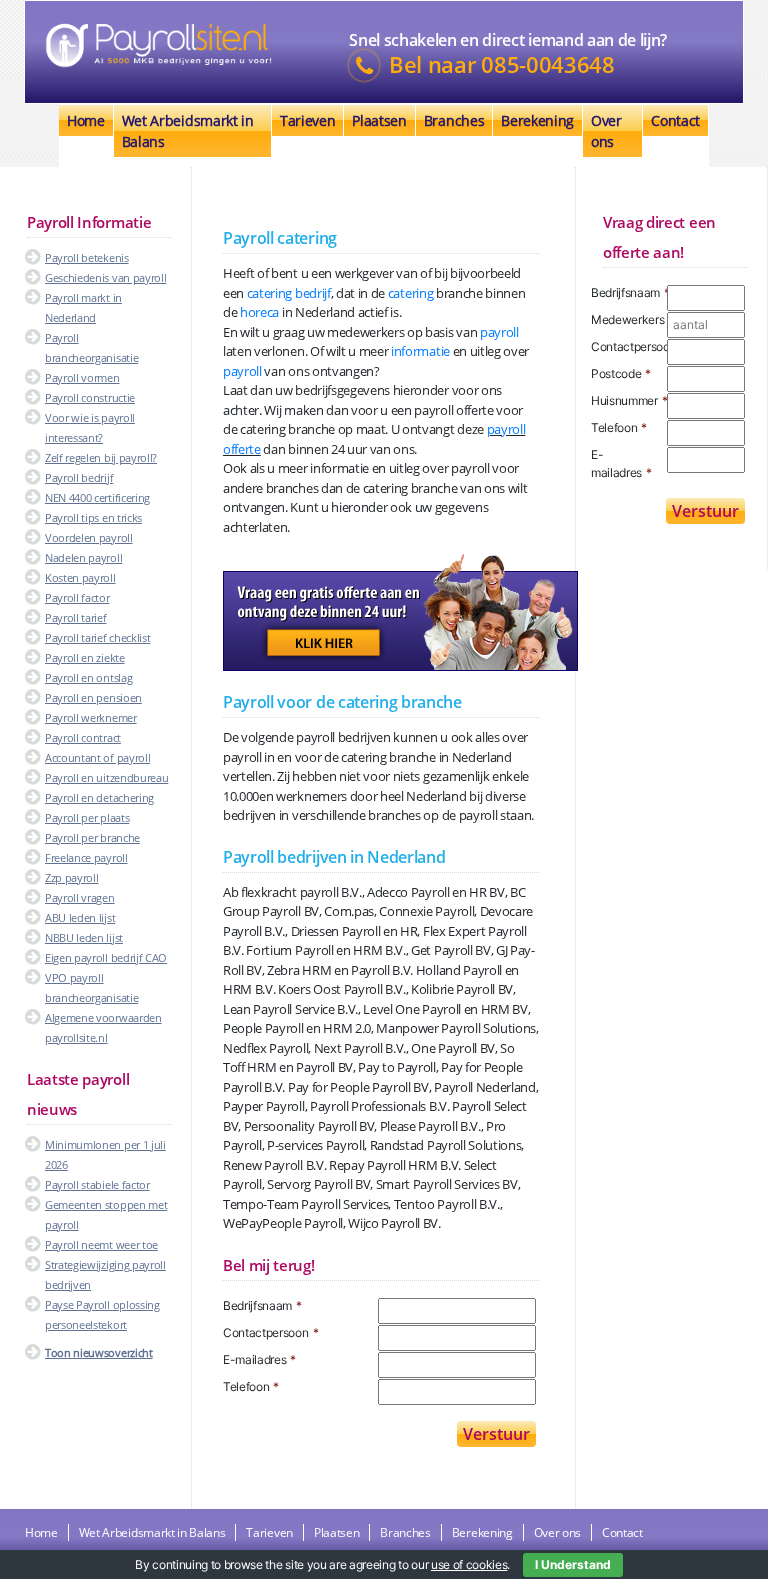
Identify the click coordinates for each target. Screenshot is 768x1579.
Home (86, 120)
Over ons (606, 131)
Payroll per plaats (87, 817)
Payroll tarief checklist (97, 637)
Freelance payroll (86, 857)
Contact (675, 120)
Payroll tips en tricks (93, 517)
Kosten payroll (80, 577)
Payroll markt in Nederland (83, 307)
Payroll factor (77, 597)
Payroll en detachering (99, 797)
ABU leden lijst (80, 917)
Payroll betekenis (87, 257)
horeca (259, 312)
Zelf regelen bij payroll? (101, 457)
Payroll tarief (76, 617)
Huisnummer (629, 400)
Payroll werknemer (91, 717)
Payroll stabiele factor (97, 1184)
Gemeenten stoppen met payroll (106, 1214)
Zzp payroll (71, 877)
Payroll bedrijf (79, 477)
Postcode (621, 373)
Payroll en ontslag (88, 677)
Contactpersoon (270, 1332)
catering (410, 293)
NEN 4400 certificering (97, 497)
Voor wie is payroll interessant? (90, 427)
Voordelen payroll (89, 537)
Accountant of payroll (97, 757)
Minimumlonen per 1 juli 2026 (105, 1154)
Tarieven (307, 120)
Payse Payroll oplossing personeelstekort (102, 1314)
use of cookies (469, 1564)
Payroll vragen (80, 897)
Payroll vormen (82, 377)
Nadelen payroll (83, 557)
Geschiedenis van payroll (105, 277)
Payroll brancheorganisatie (91, 347)
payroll (499, 332)
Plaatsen (379, 120)
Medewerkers (629, 319)
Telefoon (251, 1386)
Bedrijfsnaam (262, 1305)
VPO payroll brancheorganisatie (91, 987)
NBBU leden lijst (84, 937)
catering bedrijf (289, 293)
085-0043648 (547, 65)
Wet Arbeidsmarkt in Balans (188, 131)
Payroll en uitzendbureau (106, 777)
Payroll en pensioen (93, 697)
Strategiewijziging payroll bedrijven (105, 1274)
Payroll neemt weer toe (101, 1244)
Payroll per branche (92, 837)
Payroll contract (83, 737)
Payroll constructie (90, 397)
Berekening (537, 120)
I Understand (573, 1564)
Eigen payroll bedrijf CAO (106, 957)
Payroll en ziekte (85, 657)
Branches (454, 120)
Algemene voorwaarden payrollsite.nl (103, 1027)
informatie (420, 351)
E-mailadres (259, 1359)
